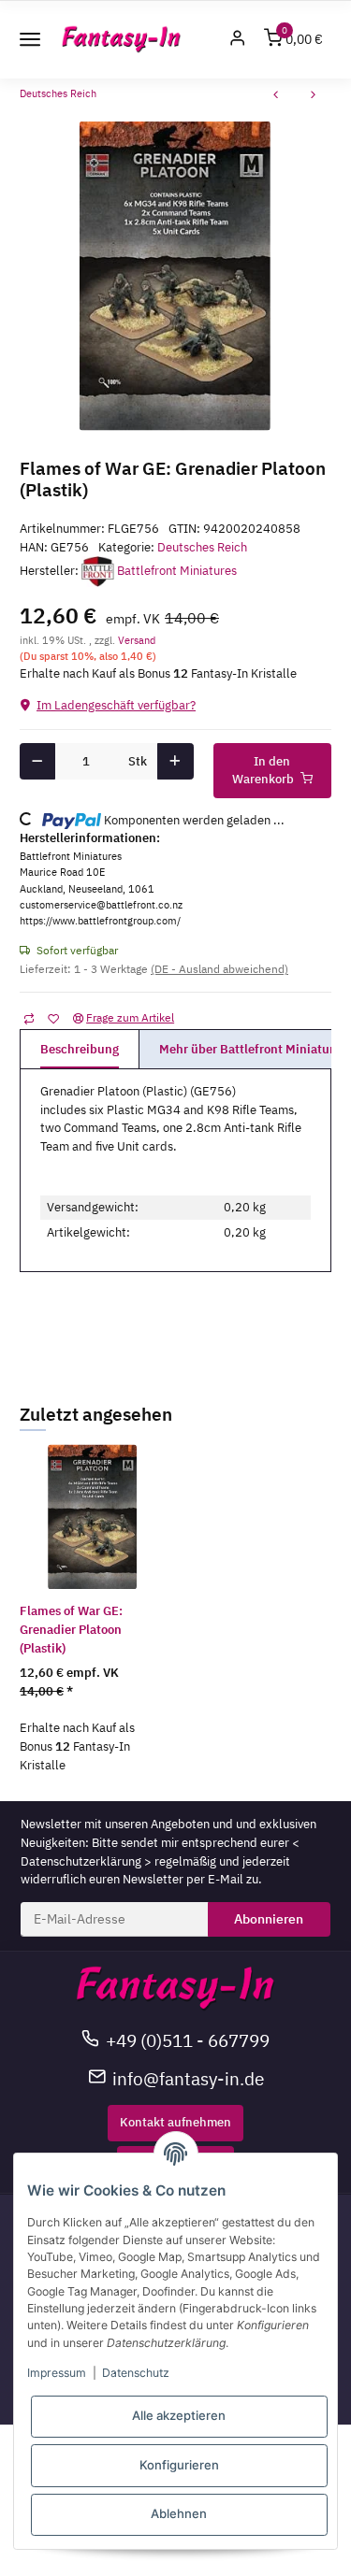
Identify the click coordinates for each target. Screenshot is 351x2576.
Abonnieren (269, 1919)
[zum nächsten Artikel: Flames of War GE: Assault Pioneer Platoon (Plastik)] (314, 97)
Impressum (57, 2373)
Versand (137, 640)
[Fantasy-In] (121, 40)
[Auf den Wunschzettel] (53, 1018)
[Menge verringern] (37, 761)
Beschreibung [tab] (80, 1049)
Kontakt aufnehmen (175, 2122)
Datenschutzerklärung (81, 1861)
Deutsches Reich (202, 547)
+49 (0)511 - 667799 (188, 2040)
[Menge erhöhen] (175, 761)
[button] (238, 40)
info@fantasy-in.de (188, 2078)
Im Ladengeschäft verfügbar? (116, 705)
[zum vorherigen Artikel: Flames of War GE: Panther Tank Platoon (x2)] (276, 97)
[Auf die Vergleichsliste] (29, 1018)
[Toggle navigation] (30, 39)
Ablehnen (179, 2513)
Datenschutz (136, 2373)
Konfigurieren (179, 2465)
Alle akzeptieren (179, 2415)
